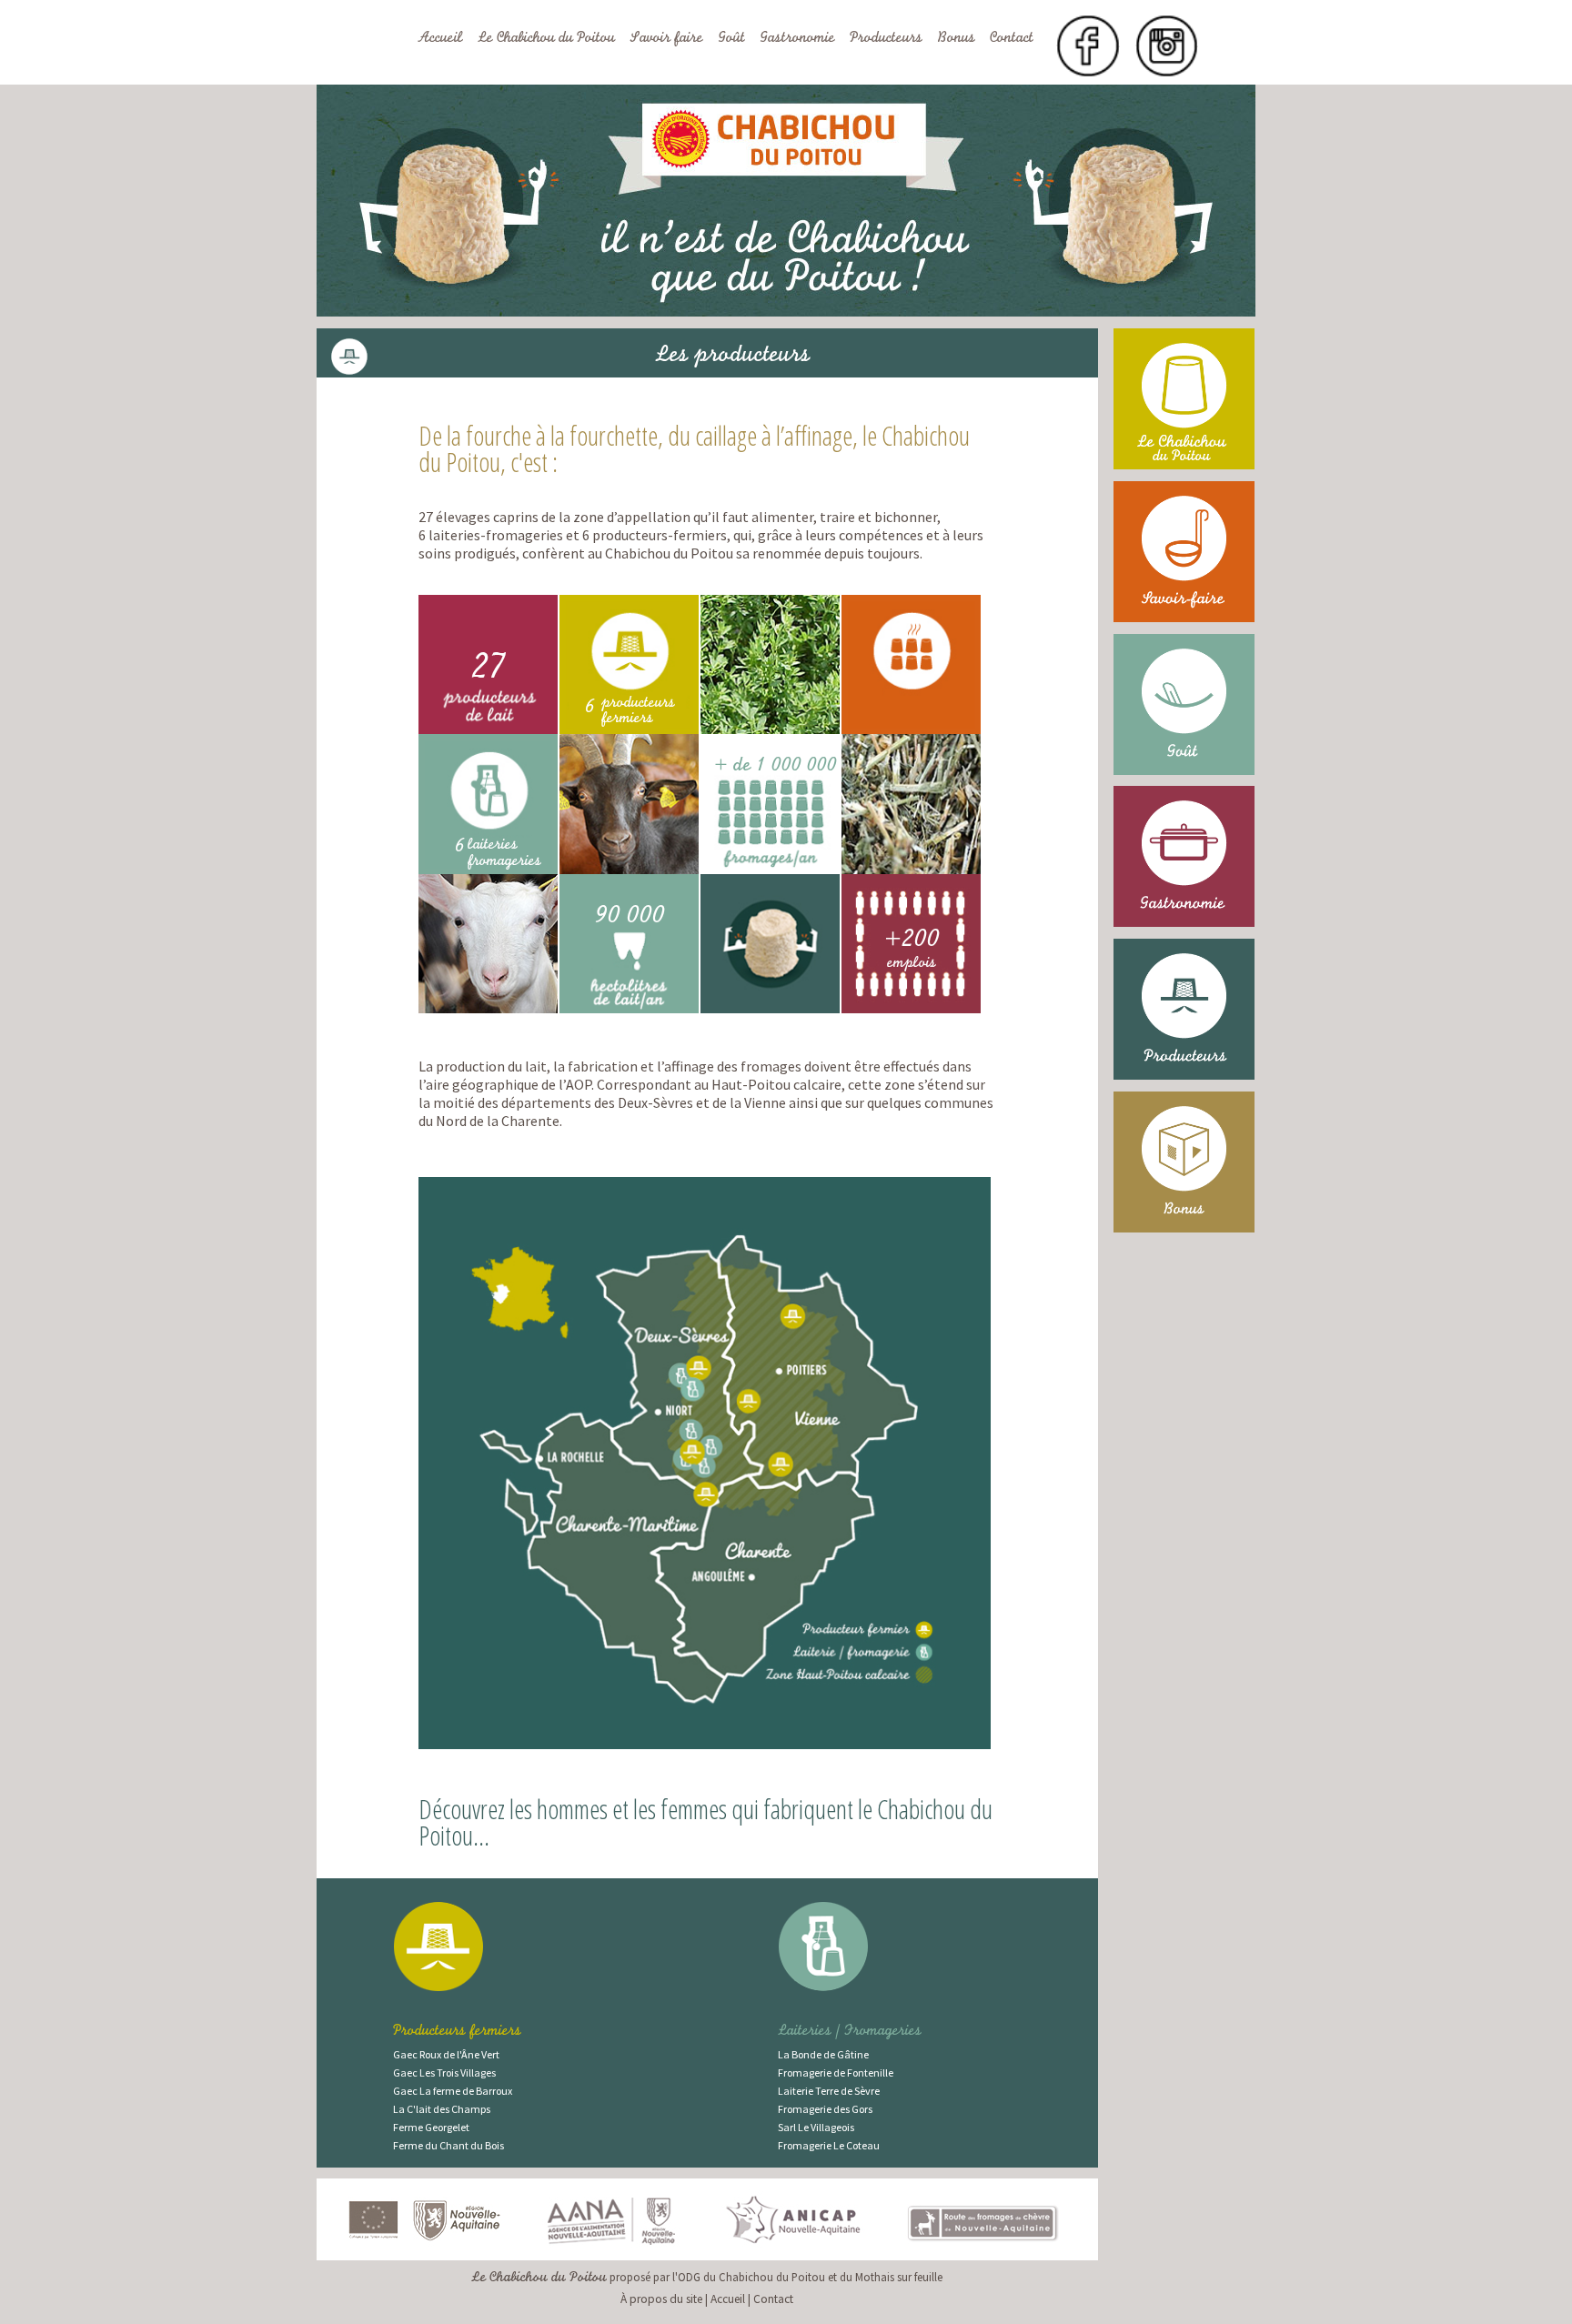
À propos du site (661, 2299)
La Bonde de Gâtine (823, 2054)
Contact (1012, 39)
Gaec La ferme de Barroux (453, 2091)
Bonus (956, 39)
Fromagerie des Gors (825, 2109)
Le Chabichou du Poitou (546, 39)
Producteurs (886, 39)
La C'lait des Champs (442, 2109)
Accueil (440, 39)
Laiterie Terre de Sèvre (829, 2091)
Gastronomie (797, 39)
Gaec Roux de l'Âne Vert (446, 2054)
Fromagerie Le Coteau (829, 2145)
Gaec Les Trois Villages (444, 2072)
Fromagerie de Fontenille (836, 2072)
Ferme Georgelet (431, 2127)
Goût (731, 39)
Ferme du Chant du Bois (448, 2145)
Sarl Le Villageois (816, 2127)
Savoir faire (666, 39)
